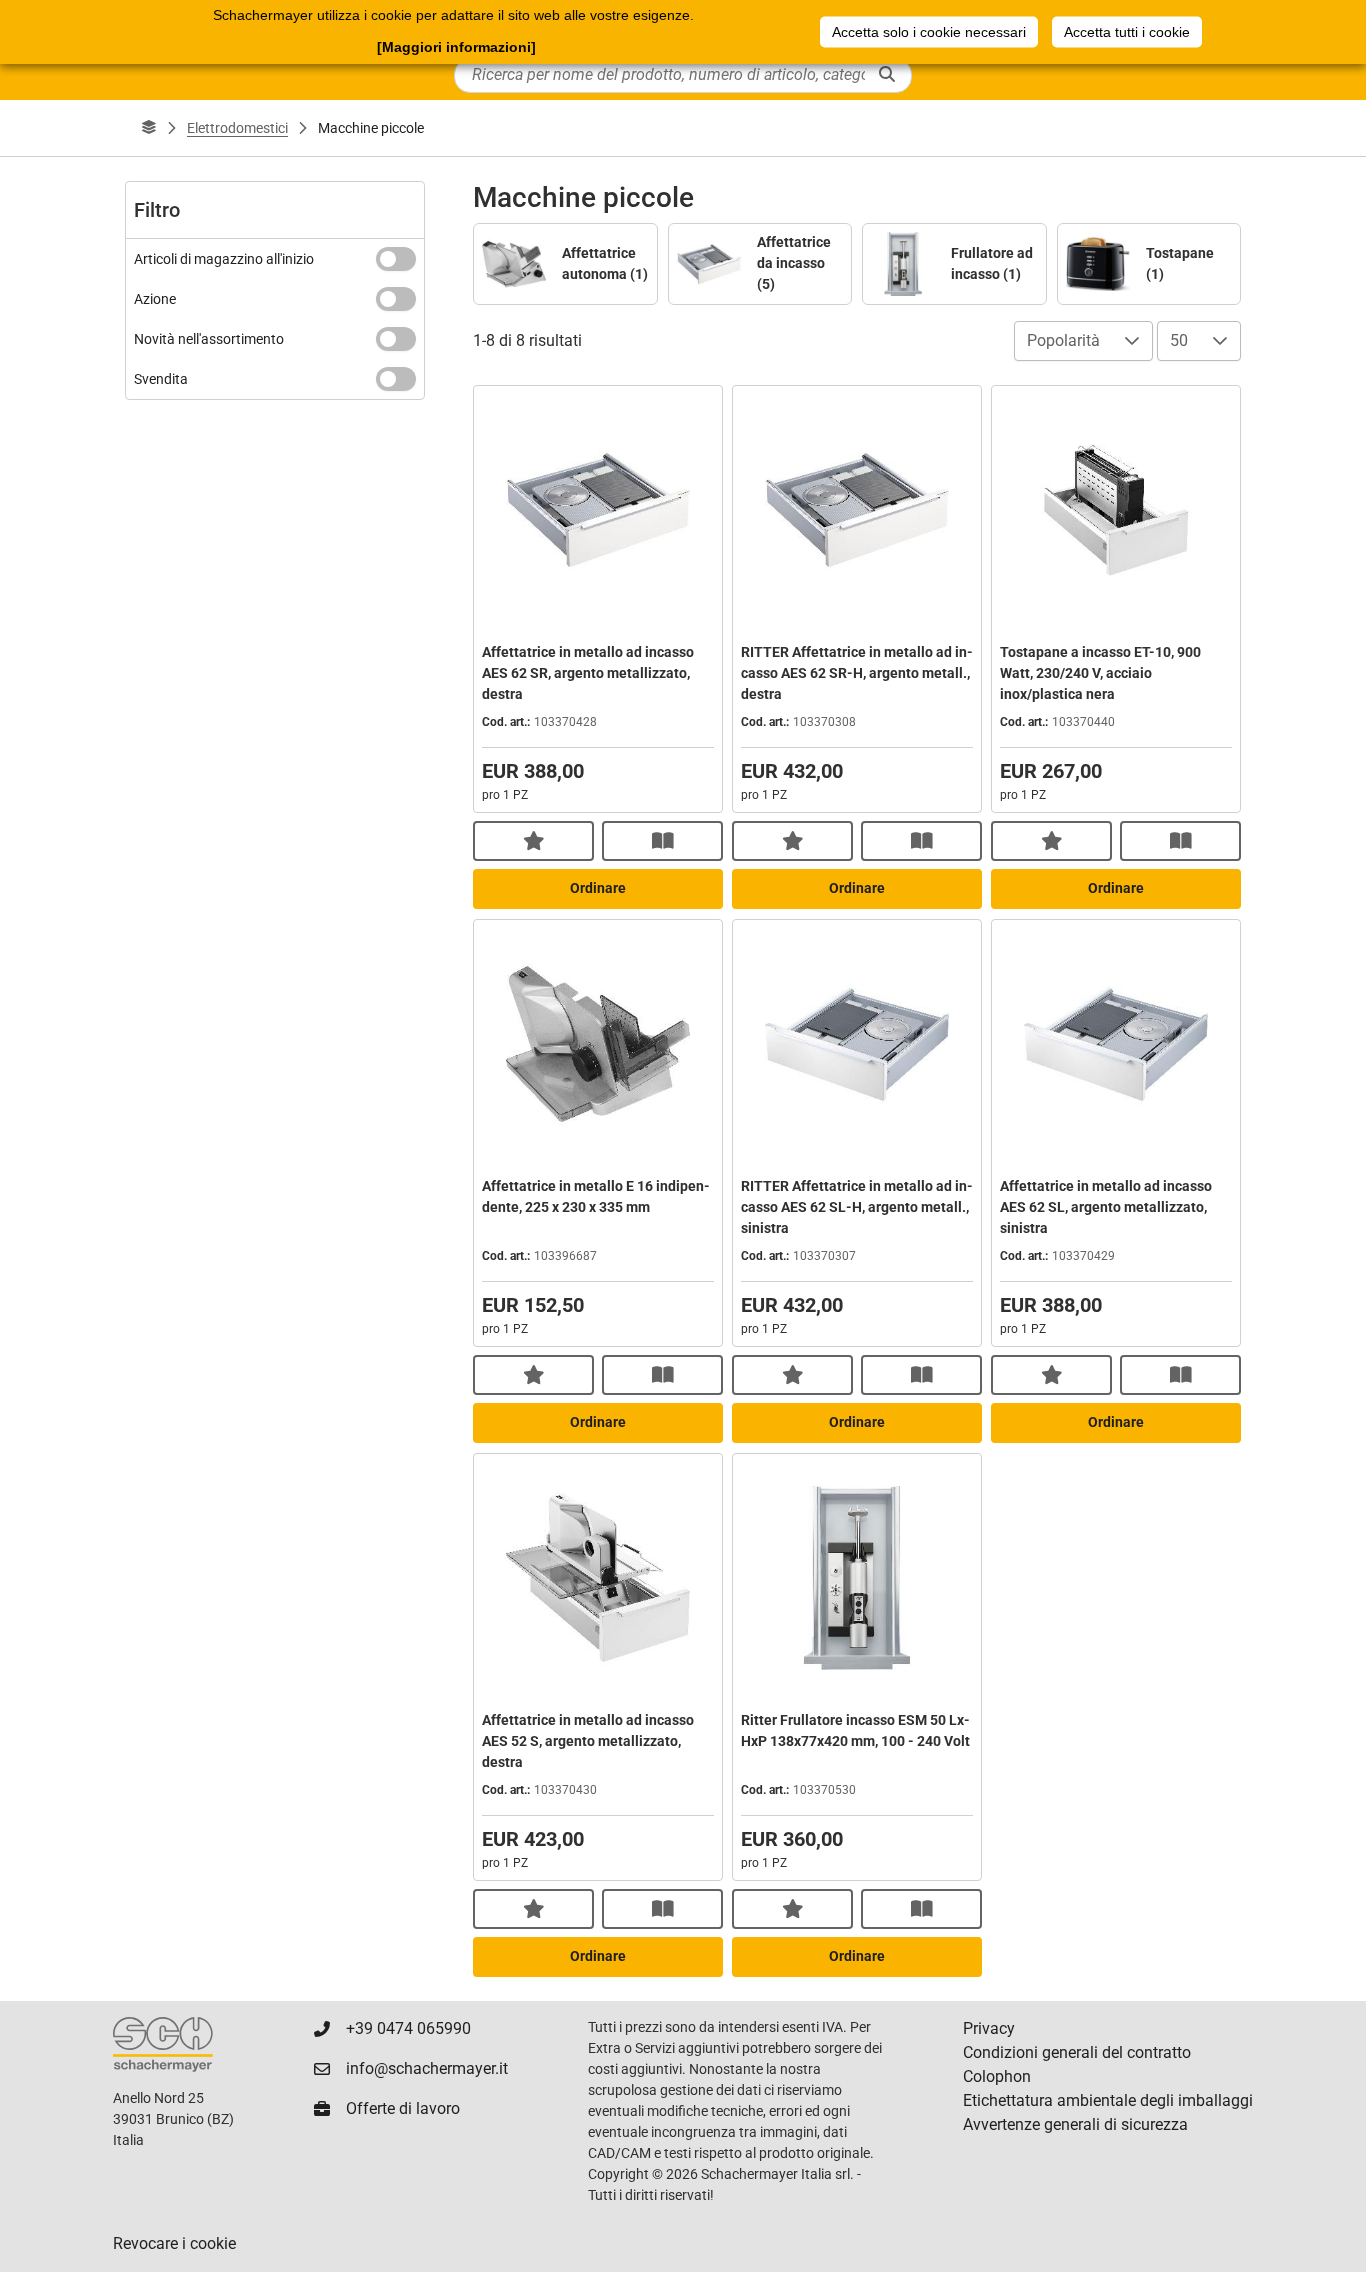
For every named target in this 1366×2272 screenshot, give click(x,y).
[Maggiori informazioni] (456, 47)
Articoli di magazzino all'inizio (224, 259)
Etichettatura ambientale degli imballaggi (1108, 2100)
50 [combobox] (1179, 340)
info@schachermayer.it (427, 2068)
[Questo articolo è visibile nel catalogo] (662, 841)
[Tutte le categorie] (149, 128)
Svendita (161, 379)
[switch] (396, 259)
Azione (155, 299)
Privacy (989, 2028)
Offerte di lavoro (403, 2108)
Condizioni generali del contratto (1077, 2052)
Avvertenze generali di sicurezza (1075, 2124)
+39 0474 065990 (408, 2028)
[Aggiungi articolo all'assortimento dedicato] (533, 841)
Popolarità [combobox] (1063, 340)
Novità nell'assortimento (209, 339)
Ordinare (598, 888)
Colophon (997, 2076)
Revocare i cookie (174, 2243)
